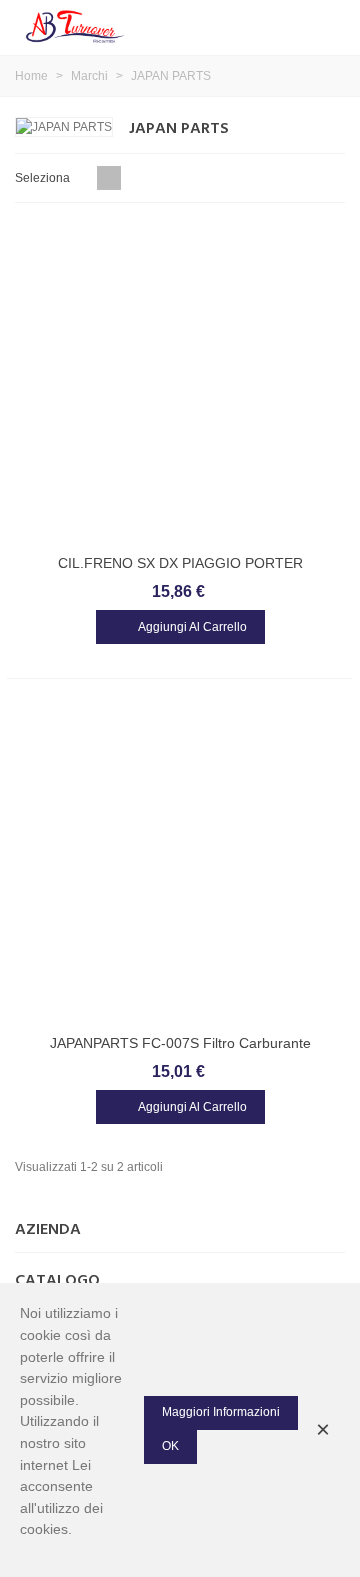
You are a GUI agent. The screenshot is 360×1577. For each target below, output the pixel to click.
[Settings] (326, 25)
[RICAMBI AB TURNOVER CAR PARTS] (75, 25)
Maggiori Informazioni (221, 1412)
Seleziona (44, 178)
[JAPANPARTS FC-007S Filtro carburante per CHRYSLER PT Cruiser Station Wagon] (180, 863)
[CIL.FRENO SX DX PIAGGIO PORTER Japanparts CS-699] (180, 383)
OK (170, 1446)
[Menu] (288, 25)
